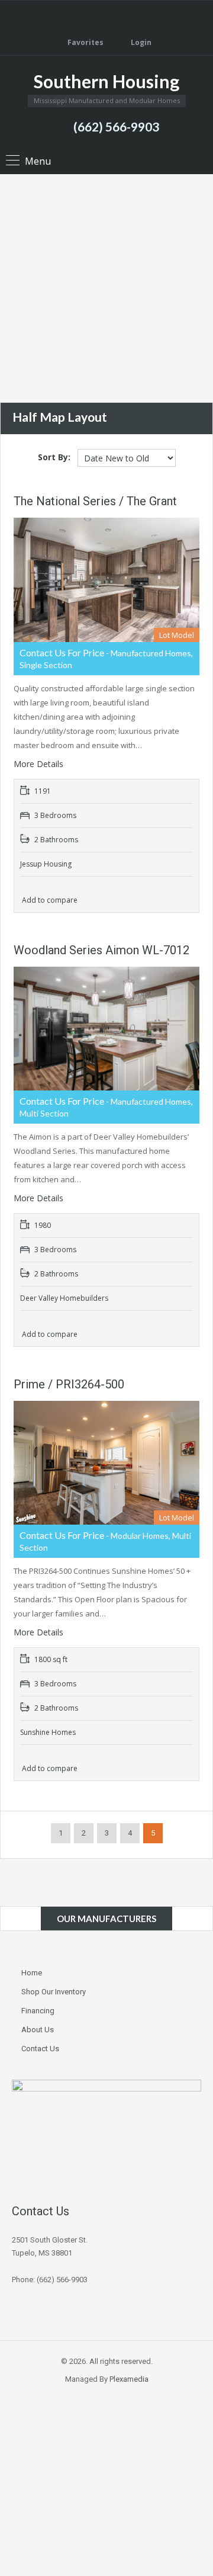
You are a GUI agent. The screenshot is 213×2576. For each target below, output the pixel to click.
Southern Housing (106, 81)
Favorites (85, 42)
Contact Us (40, 2049)
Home (32, 1973)
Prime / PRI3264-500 (69, 1384)
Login (140, 42)
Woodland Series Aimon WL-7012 (101, 950)
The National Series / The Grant (95, 501)
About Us (38, 2030)
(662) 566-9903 (116, 126)
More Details (40, 764)
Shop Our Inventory (54, 1992)
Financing (38, 2011)
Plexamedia (129, 2379)
